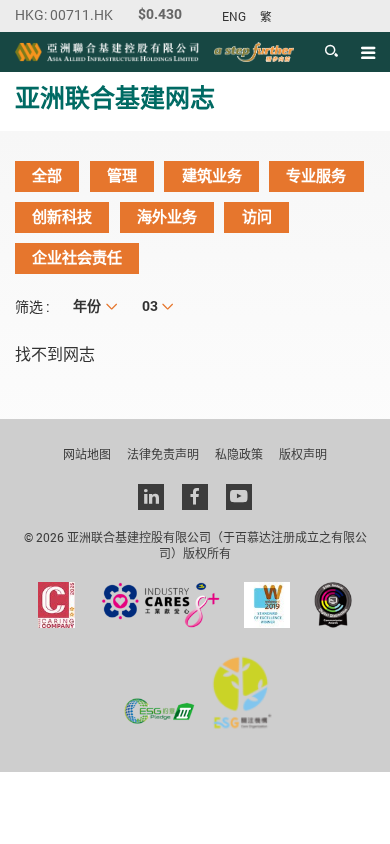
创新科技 (62, 217)
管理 (122, 176)
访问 (257, 217)
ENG (234, 16)
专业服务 (316, 176)
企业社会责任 (77, 258)
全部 (47, 176)
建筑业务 (212, 176)
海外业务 (167, 217)
